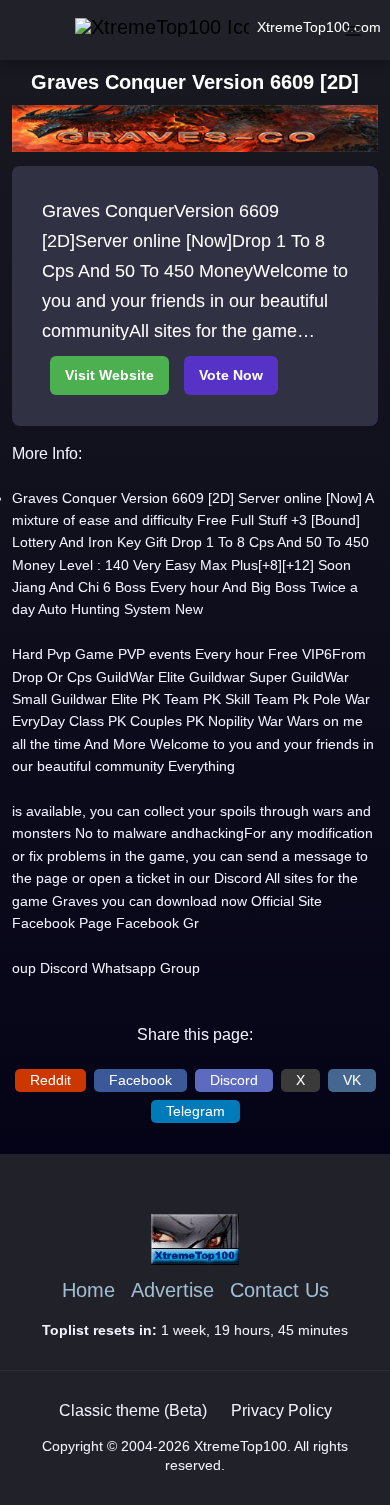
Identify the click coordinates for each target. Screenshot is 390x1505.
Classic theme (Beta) (133, 1410)
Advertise (172, 1290)
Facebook (140, 1080)
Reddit (50, 1080)
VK (352, 1080)
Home (88, 1290)
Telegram (195, 1111)
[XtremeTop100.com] (134, 27)
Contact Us (279, 1290)
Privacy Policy (281, 1410)
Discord (234, 1080)
